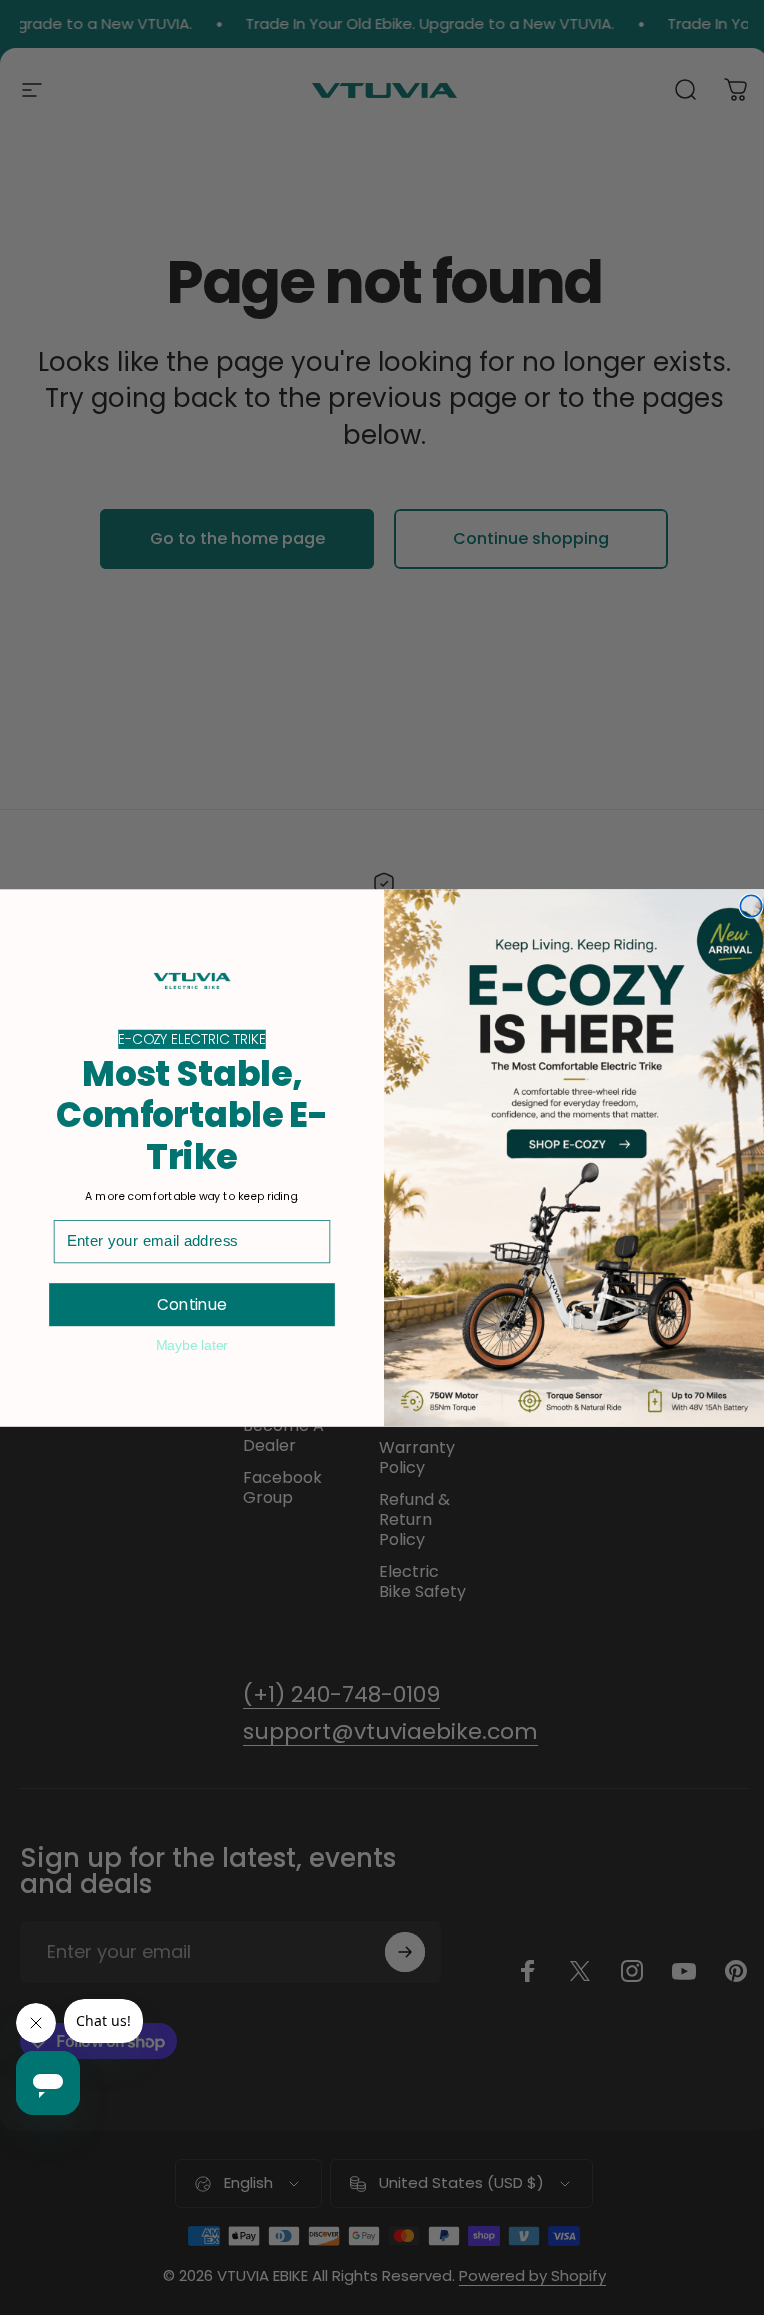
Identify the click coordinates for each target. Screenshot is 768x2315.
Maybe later (192, 1344)
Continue (192, 1304)
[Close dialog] (751, 906)
